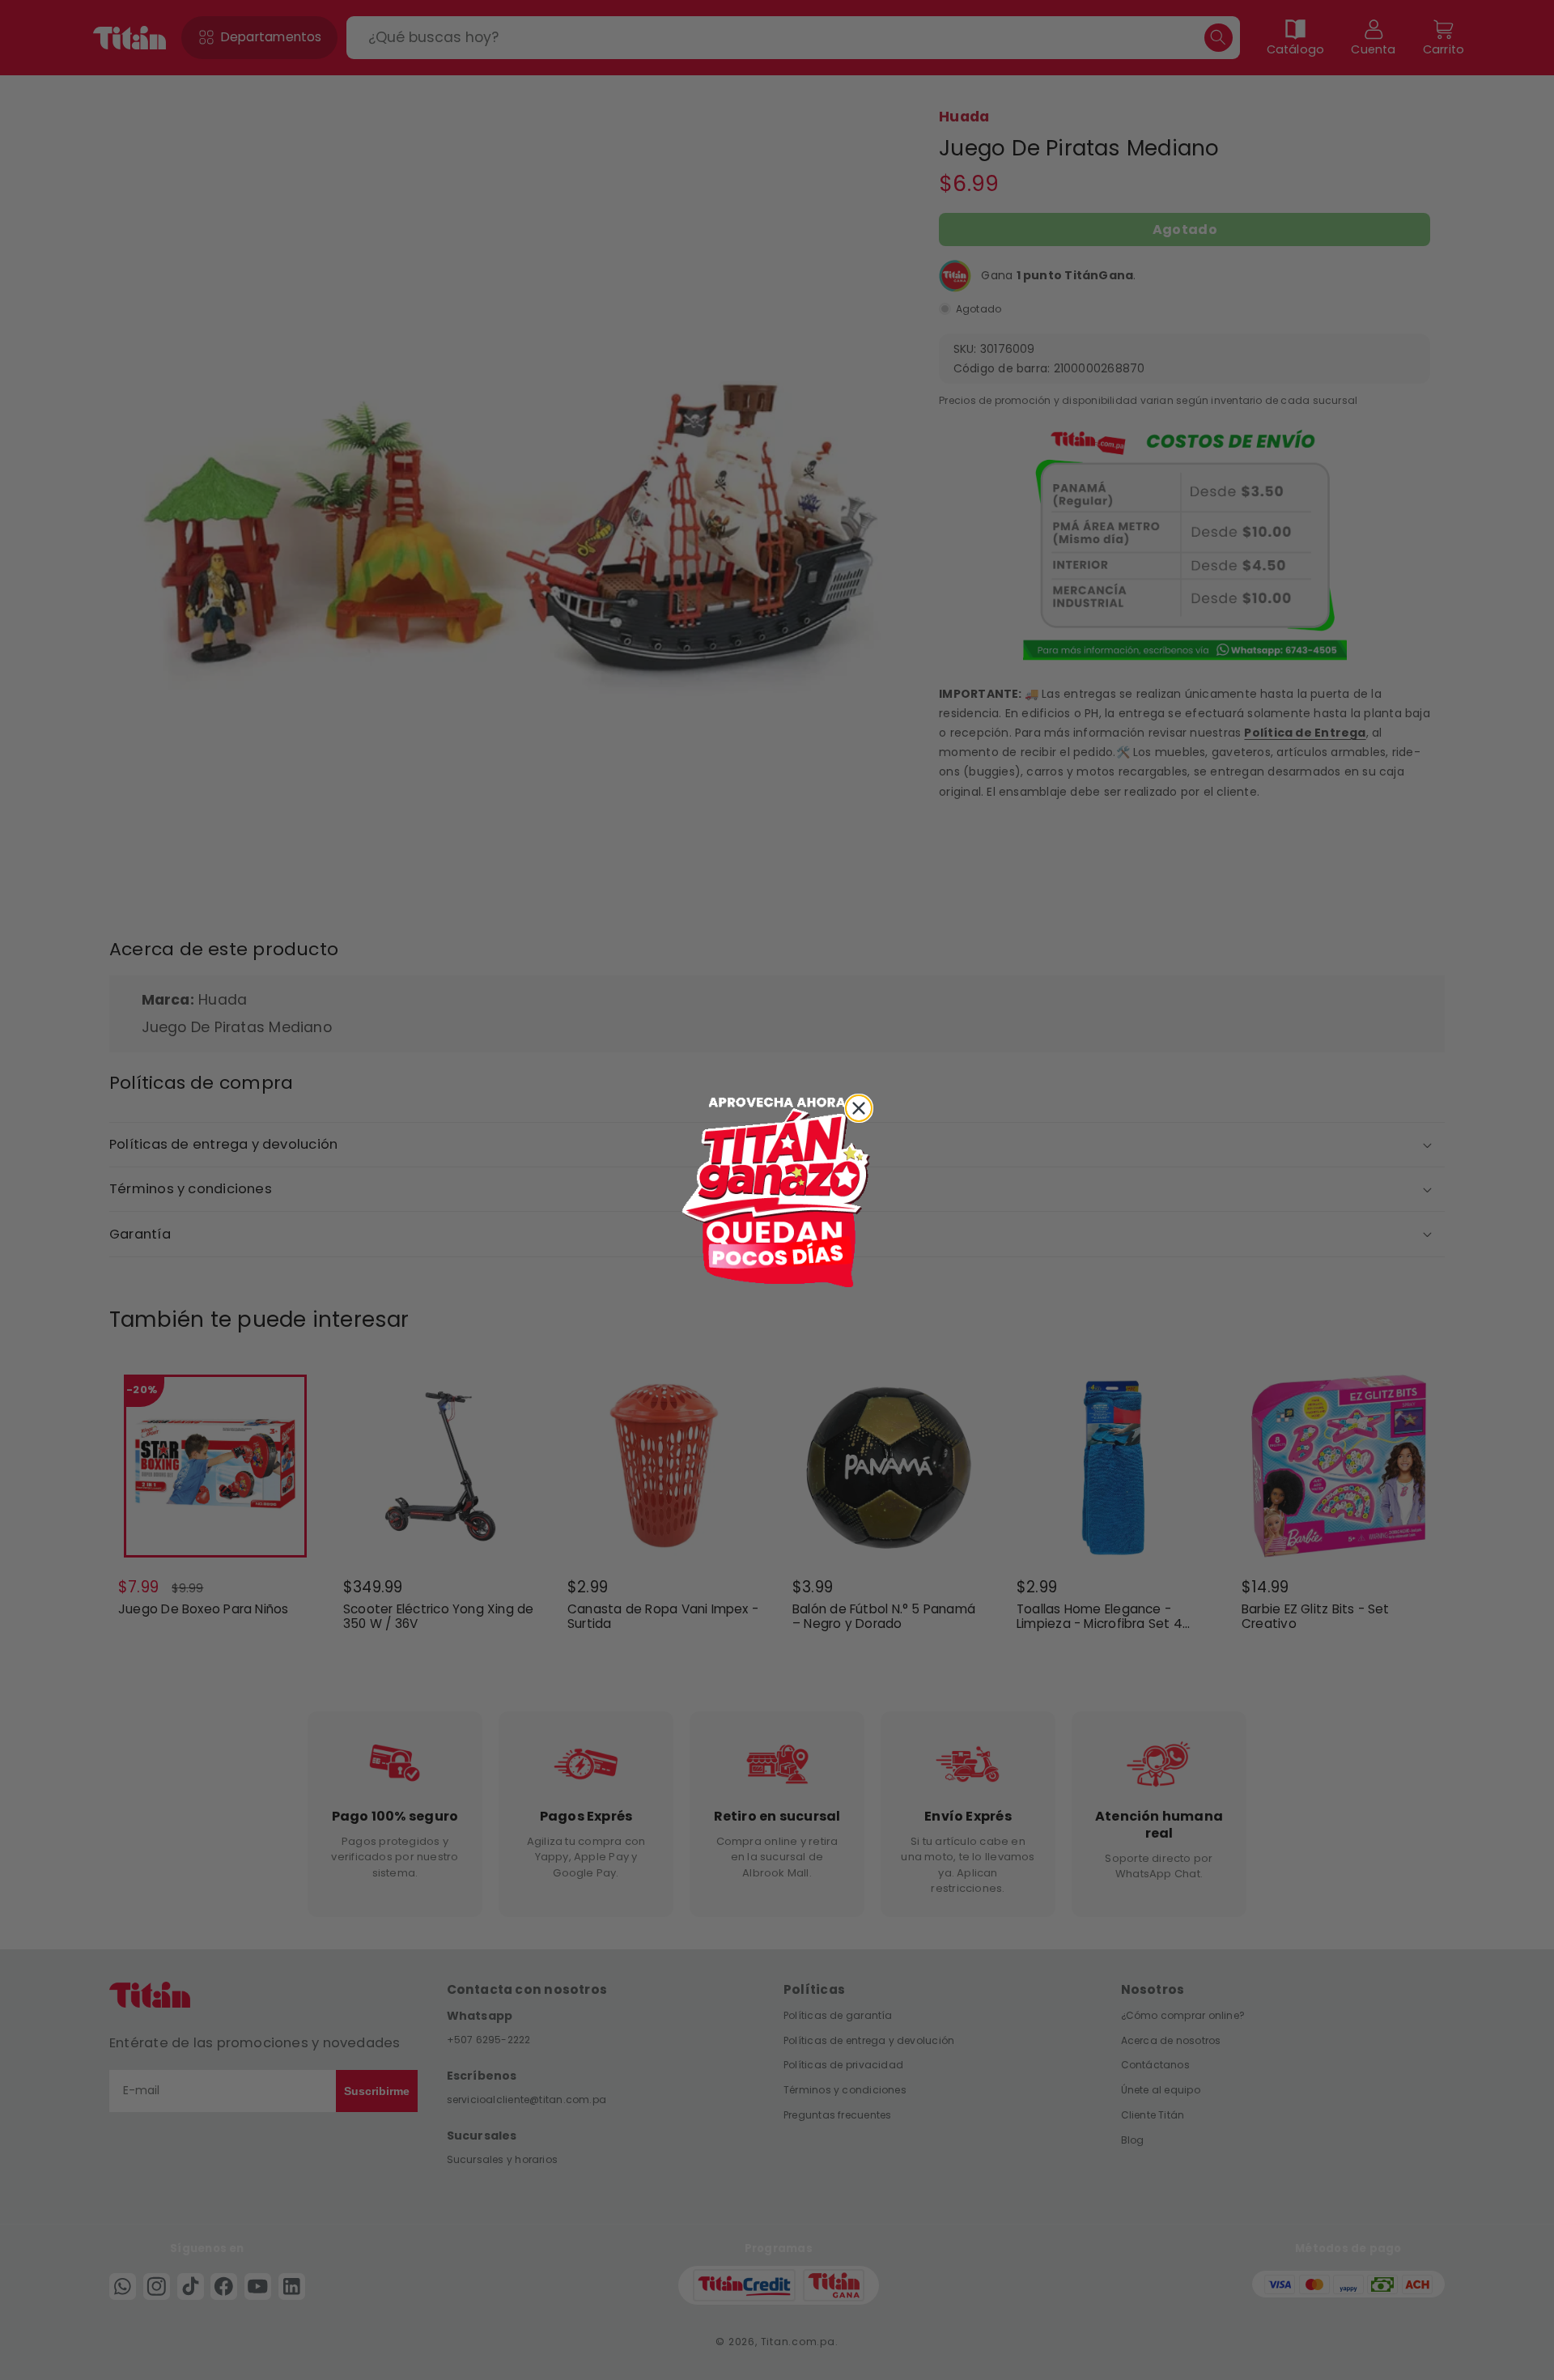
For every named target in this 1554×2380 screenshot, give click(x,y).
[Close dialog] (859, 1108)
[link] (777, 1190)
